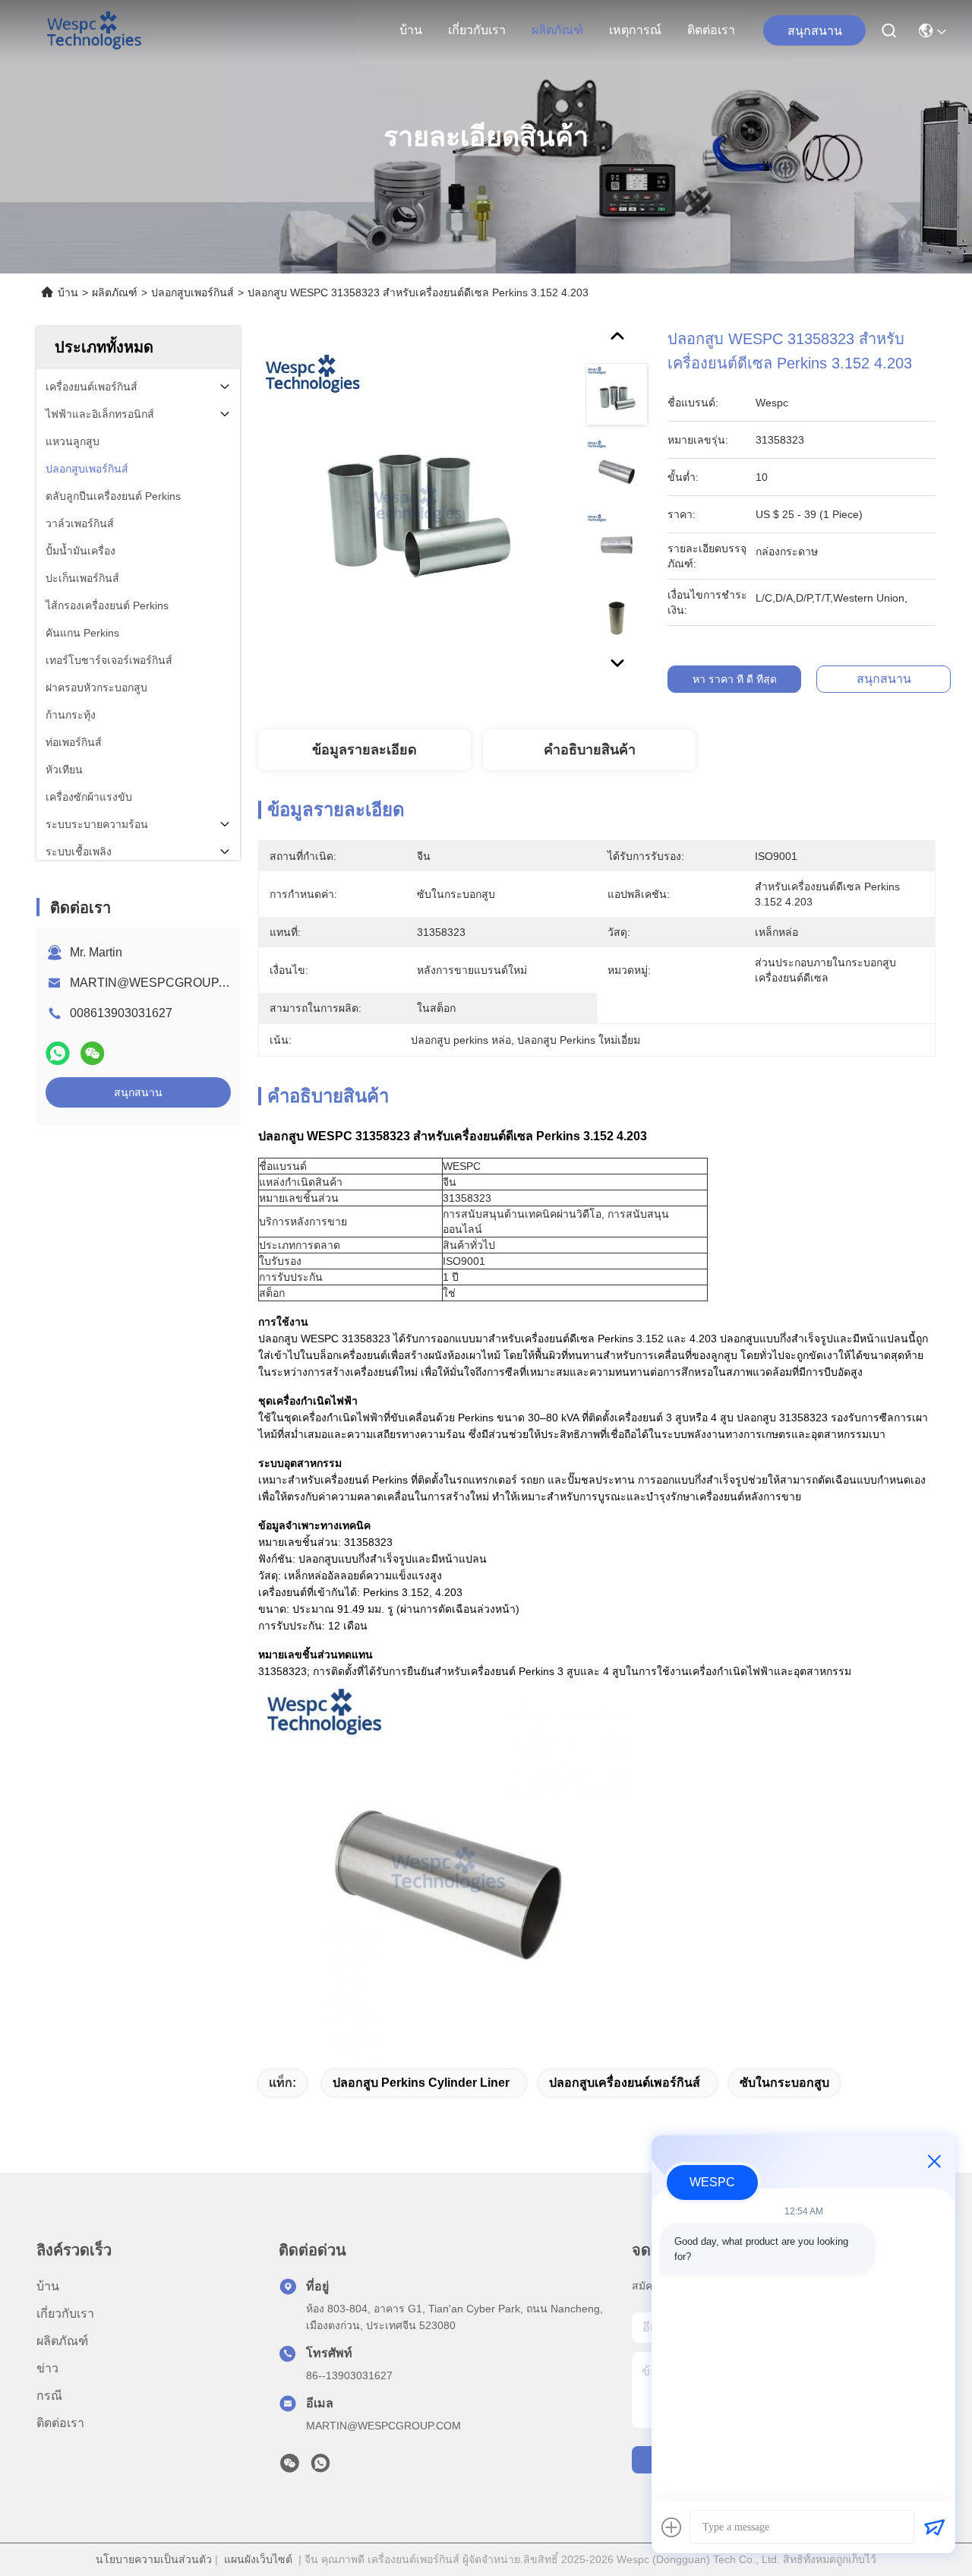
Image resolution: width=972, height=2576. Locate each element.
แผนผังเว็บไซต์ (258, 2559)
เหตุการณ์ (635, 30)
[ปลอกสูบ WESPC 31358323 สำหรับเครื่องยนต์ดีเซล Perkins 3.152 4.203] (415, 503)
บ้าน (411, 30)
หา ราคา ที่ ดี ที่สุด (735, 679)
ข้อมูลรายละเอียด (364, 750)
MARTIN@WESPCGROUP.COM (159, 983)
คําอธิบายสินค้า (590, 750)
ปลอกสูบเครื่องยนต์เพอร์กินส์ (625, 2083)
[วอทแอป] (58, 1053)
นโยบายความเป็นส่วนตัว (154, 2559)
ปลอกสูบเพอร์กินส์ (193, 292)
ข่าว (47, 2368)
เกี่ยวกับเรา (477, 30)
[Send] (934, 2527)
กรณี (49, 2396)
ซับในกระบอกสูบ (784, 2083)
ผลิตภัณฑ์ (557, 30)
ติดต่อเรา (711, 30)
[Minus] (934, 2161)
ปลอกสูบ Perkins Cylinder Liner (421, 2083)
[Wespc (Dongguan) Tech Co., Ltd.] (94, 30)
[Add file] (671, 2527)
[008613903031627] (320, 2467)
